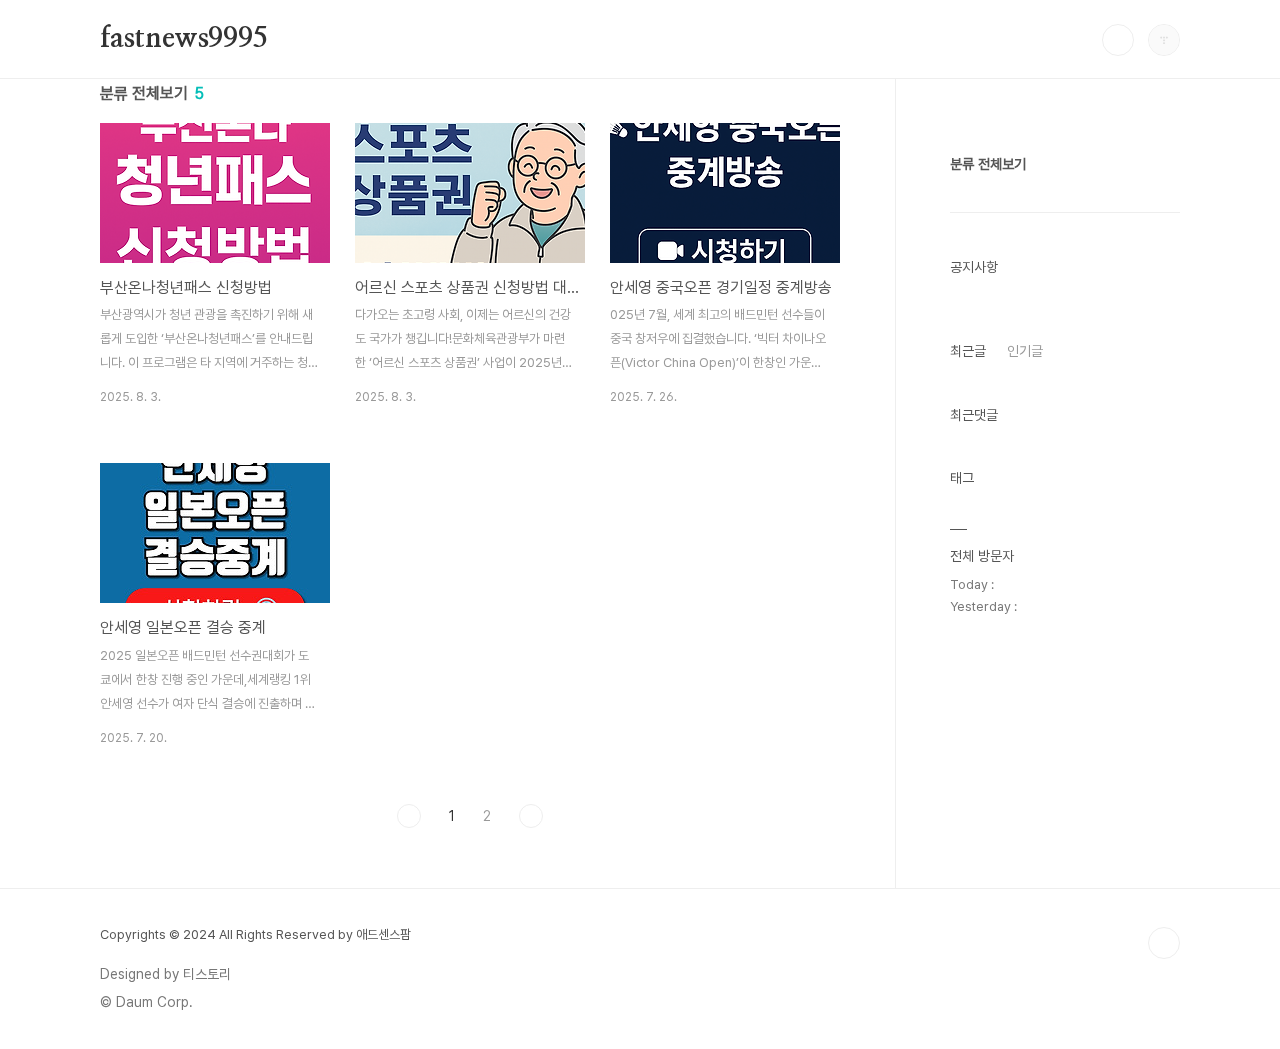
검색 (1118, 40)
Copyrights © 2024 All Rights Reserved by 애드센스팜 (255, 934)
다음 (531, 816)
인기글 (1025, 351)
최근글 (968, 351)
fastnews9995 (184, 39)
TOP (1164, 943)
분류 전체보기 (988, 164)
